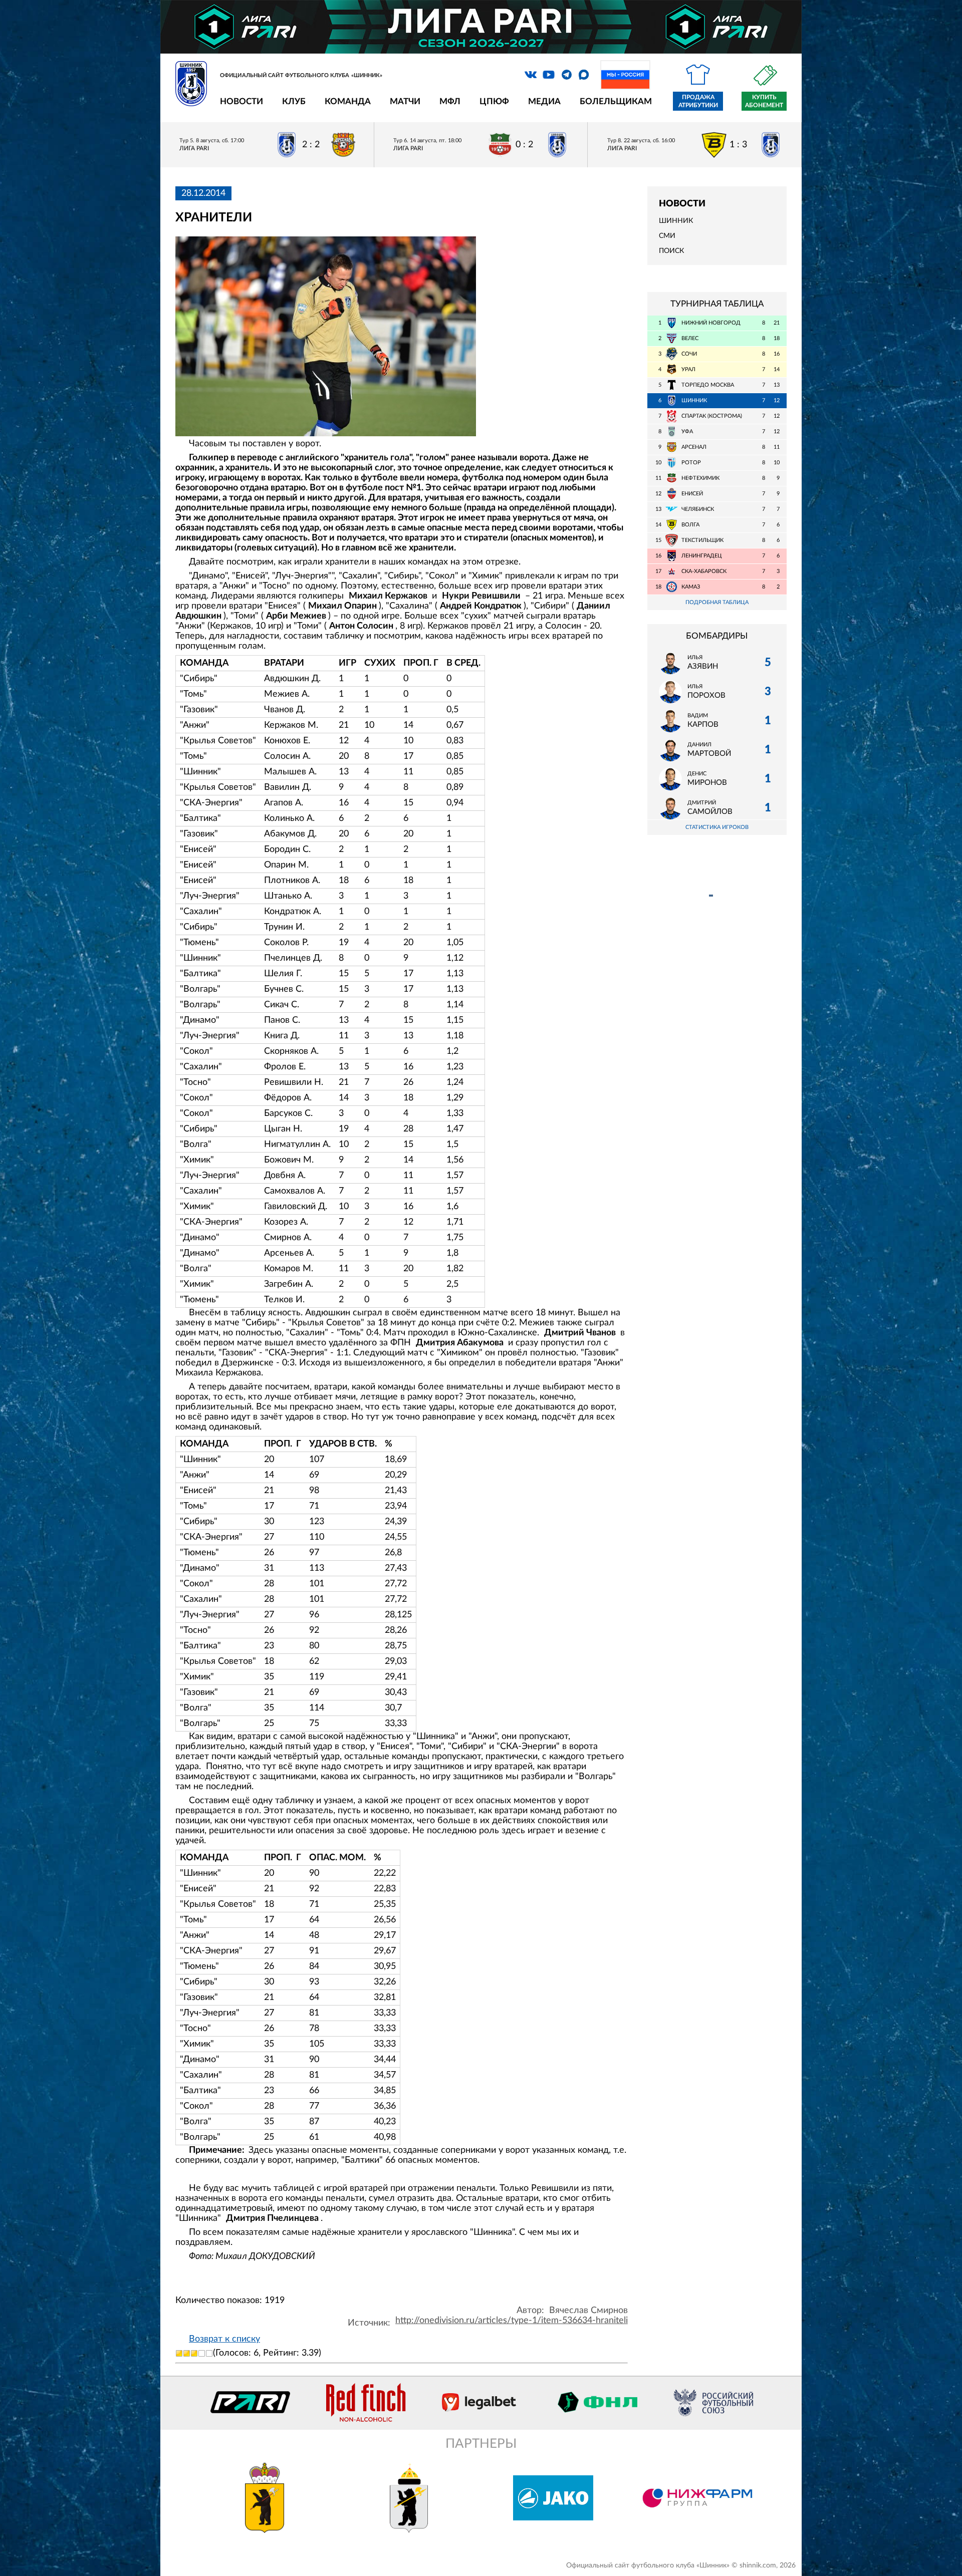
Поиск (671, 251)
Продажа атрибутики (698, 101)
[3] (194, 2353)
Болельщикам (616, 101)
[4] (202, 2353)
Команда (348, 101)
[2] (187, 2353)
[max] (584, 75)
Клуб (294, 101)
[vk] (531, 75)
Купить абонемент (764, 101)
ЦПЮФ (494, 101)
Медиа (544, 101)
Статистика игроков (717, 827)
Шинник (676, 221)
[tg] (567, 75)
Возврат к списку (224, 2339)
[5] (209, 2353)
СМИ (667, 236)
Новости (242, 101)
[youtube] (549, 75)
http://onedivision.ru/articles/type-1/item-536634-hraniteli (512, 2321)
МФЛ (450, 101)
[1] (179, 2353)
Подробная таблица (717, 602)
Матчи (405, 101)
